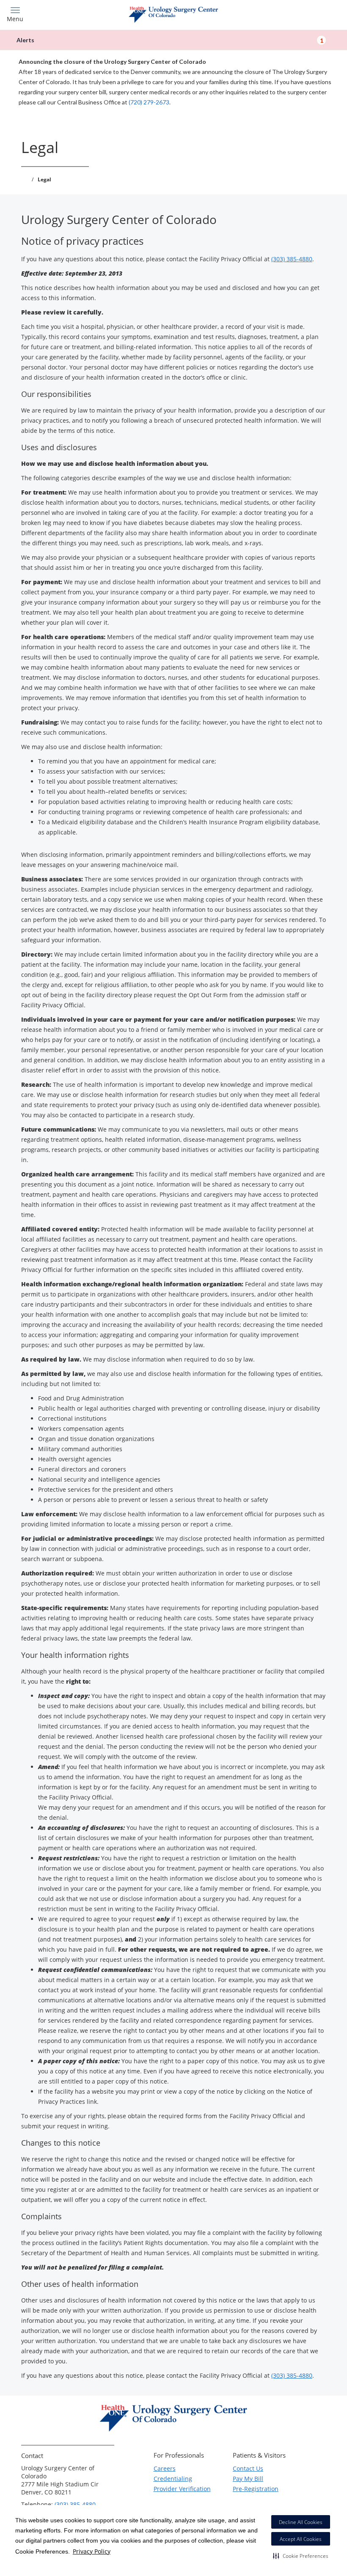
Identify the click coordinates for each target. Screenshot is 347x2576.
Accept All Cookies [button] (301, 2539)
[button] (301, 2556)
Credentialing (173, 2479)
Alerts (170, 40)
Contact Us (248, 2468)
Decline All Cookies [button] (301, 2522)
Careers (165, 2468)
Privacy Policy (92, 2551)
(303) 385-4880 (292, 259)
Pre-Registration (256, 2489)
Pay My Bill (248, 2479)
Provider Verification (182, 2489)
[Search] (299, 14)
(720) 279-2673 (149, 102)
